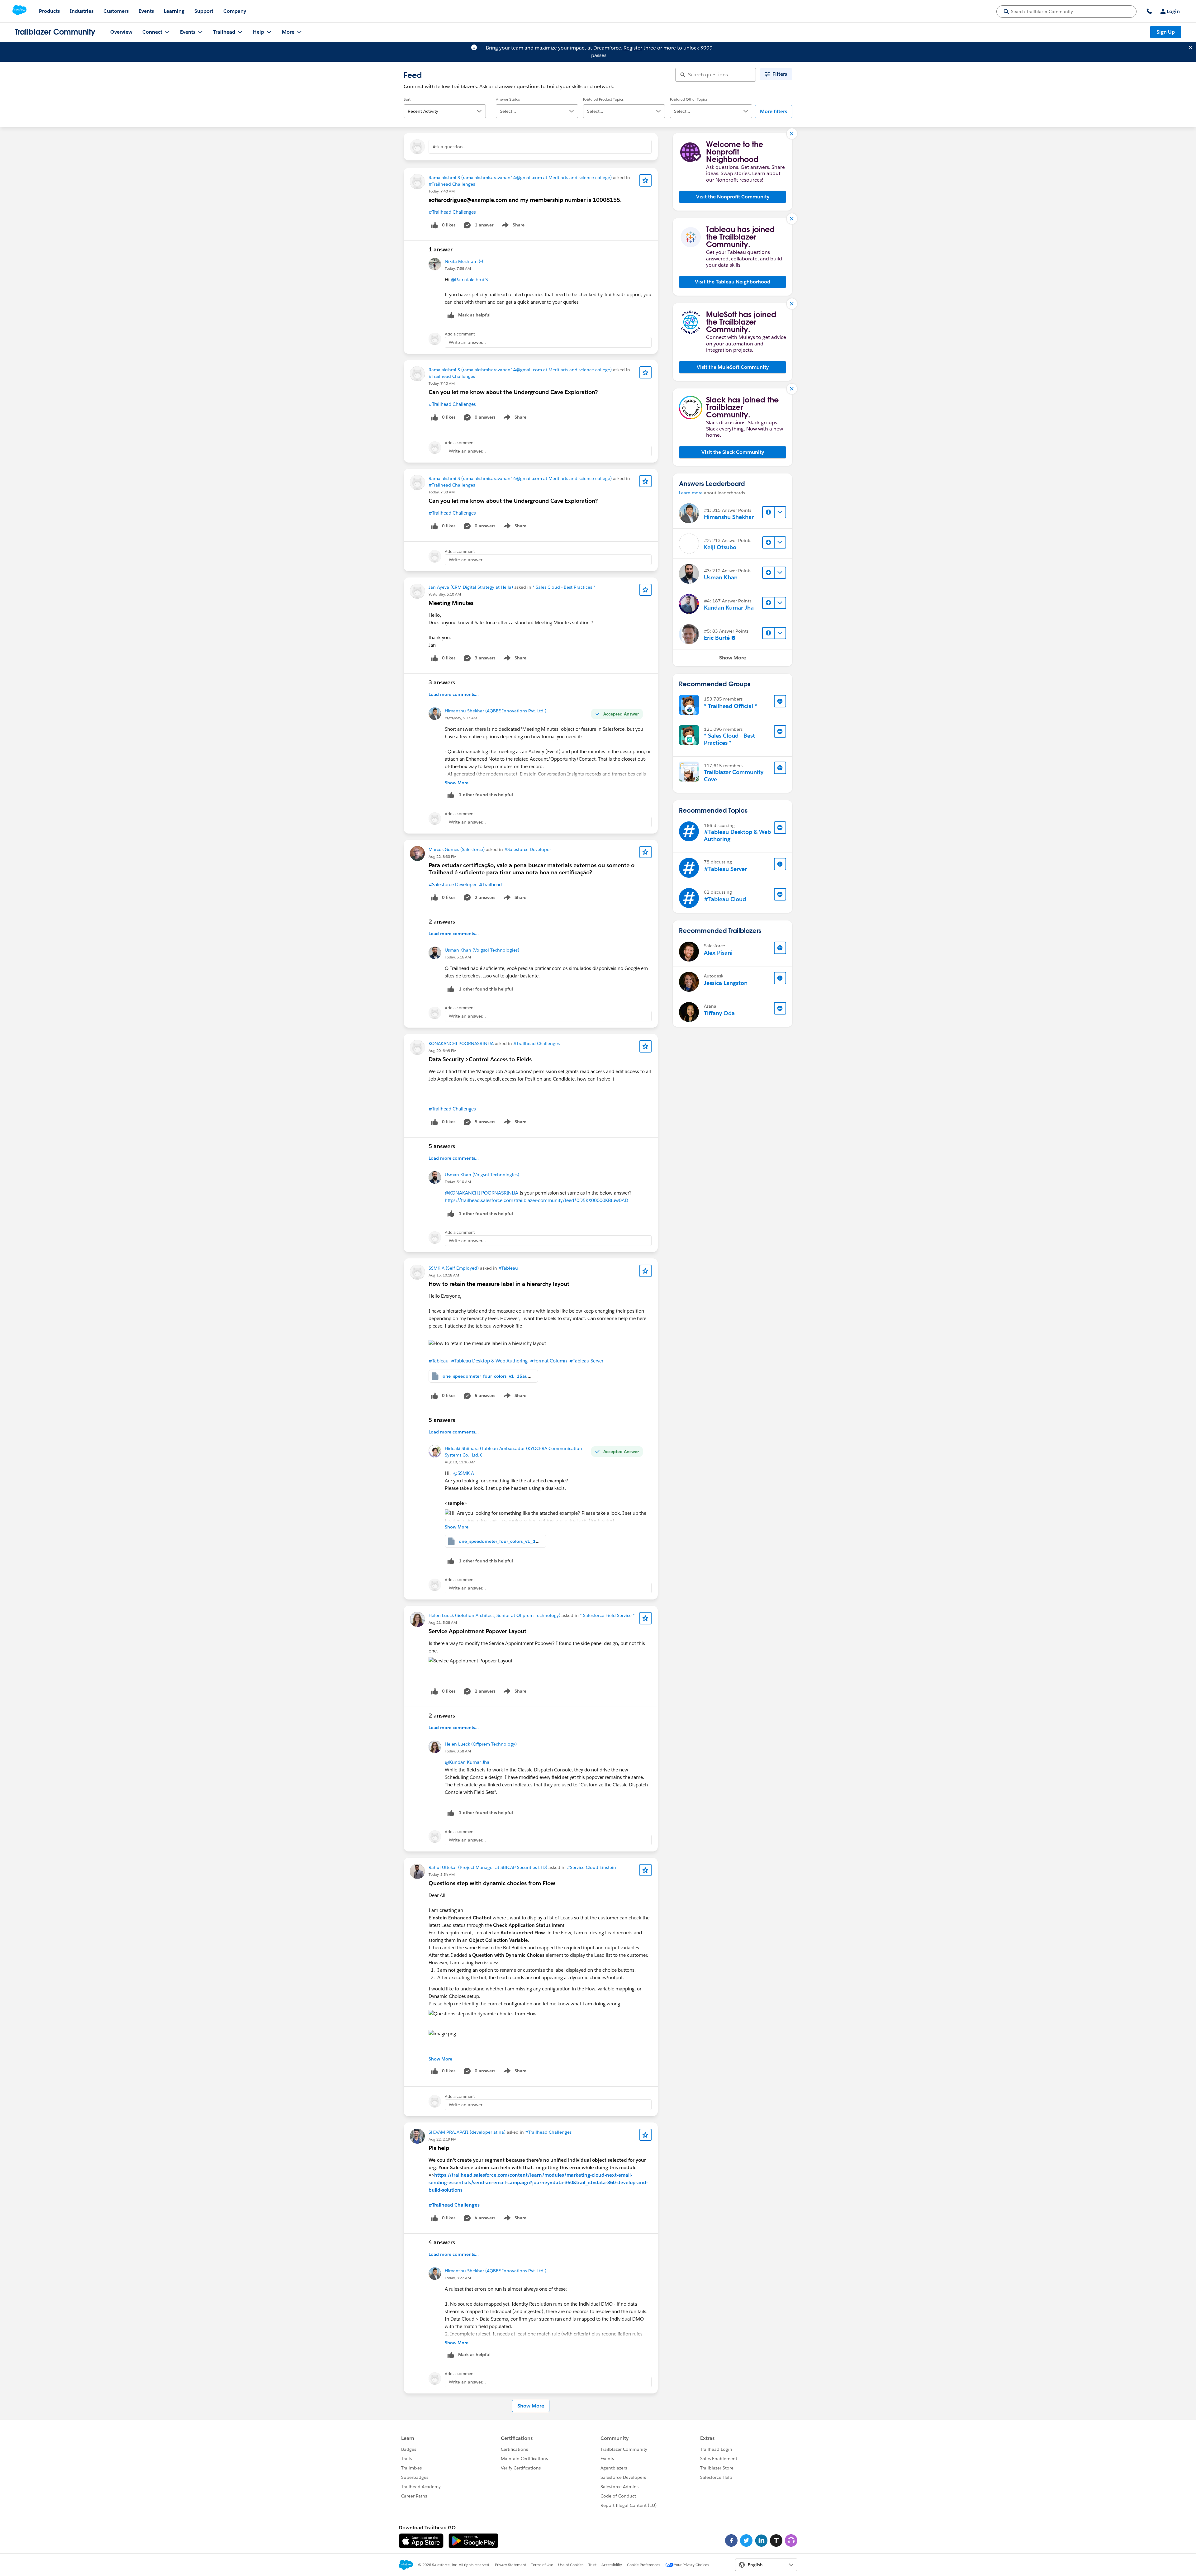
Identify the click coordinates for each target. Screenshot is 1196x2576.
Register (633, 48)
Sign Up (1166, 32)
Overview (121, 32)
